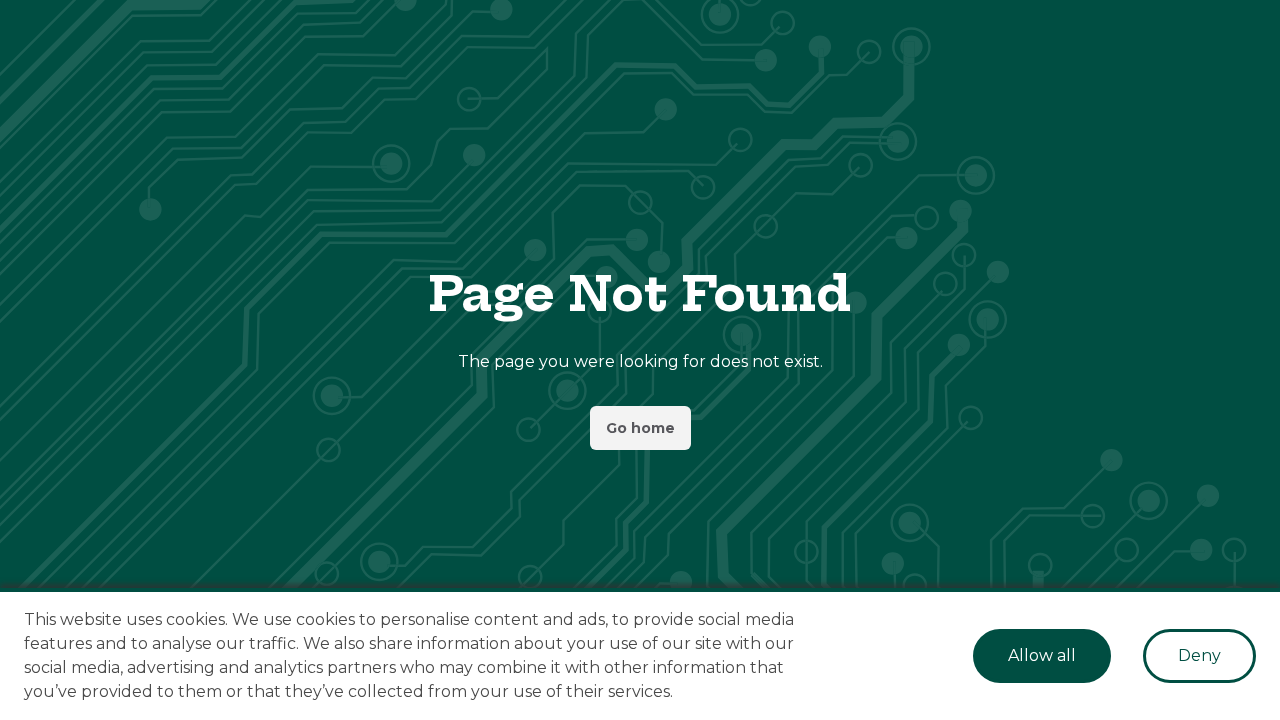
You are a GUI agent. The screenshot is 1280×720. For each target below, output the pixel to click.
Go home (640, 428)
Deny (1199, 655)
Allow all (1042, 655)
